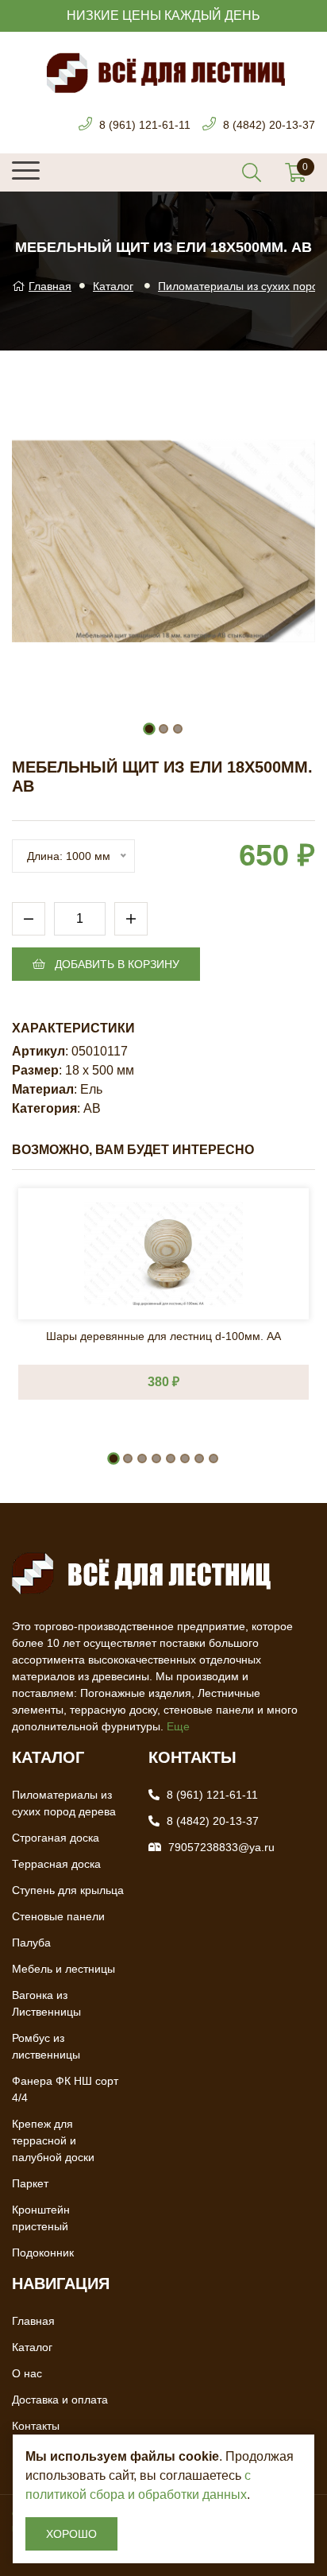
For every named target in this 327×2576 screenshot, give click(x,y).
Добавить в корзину (115, 964)
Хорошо (71, 2534)
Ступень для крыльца (68, 1890)
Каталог (113, 286)
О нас (27, 2373)
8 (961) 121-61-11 (145, 125)
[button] (149, 729)
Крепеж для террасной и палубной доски (53, 2140)
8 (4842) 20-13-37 (269, 125)
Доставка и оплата (60, 2400)
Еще (178, 1726)
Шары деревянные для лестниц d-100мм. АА (163, 1336)
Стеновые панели (58, 1916)
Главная (50, 286)
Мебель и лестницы (63, 1969)
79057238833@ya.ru (221, 1847)
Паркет (30, 2183)
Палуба (31, 1943)
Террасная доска (56, 1864)
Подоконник (43, 2253)
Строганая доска (56, 1838)
